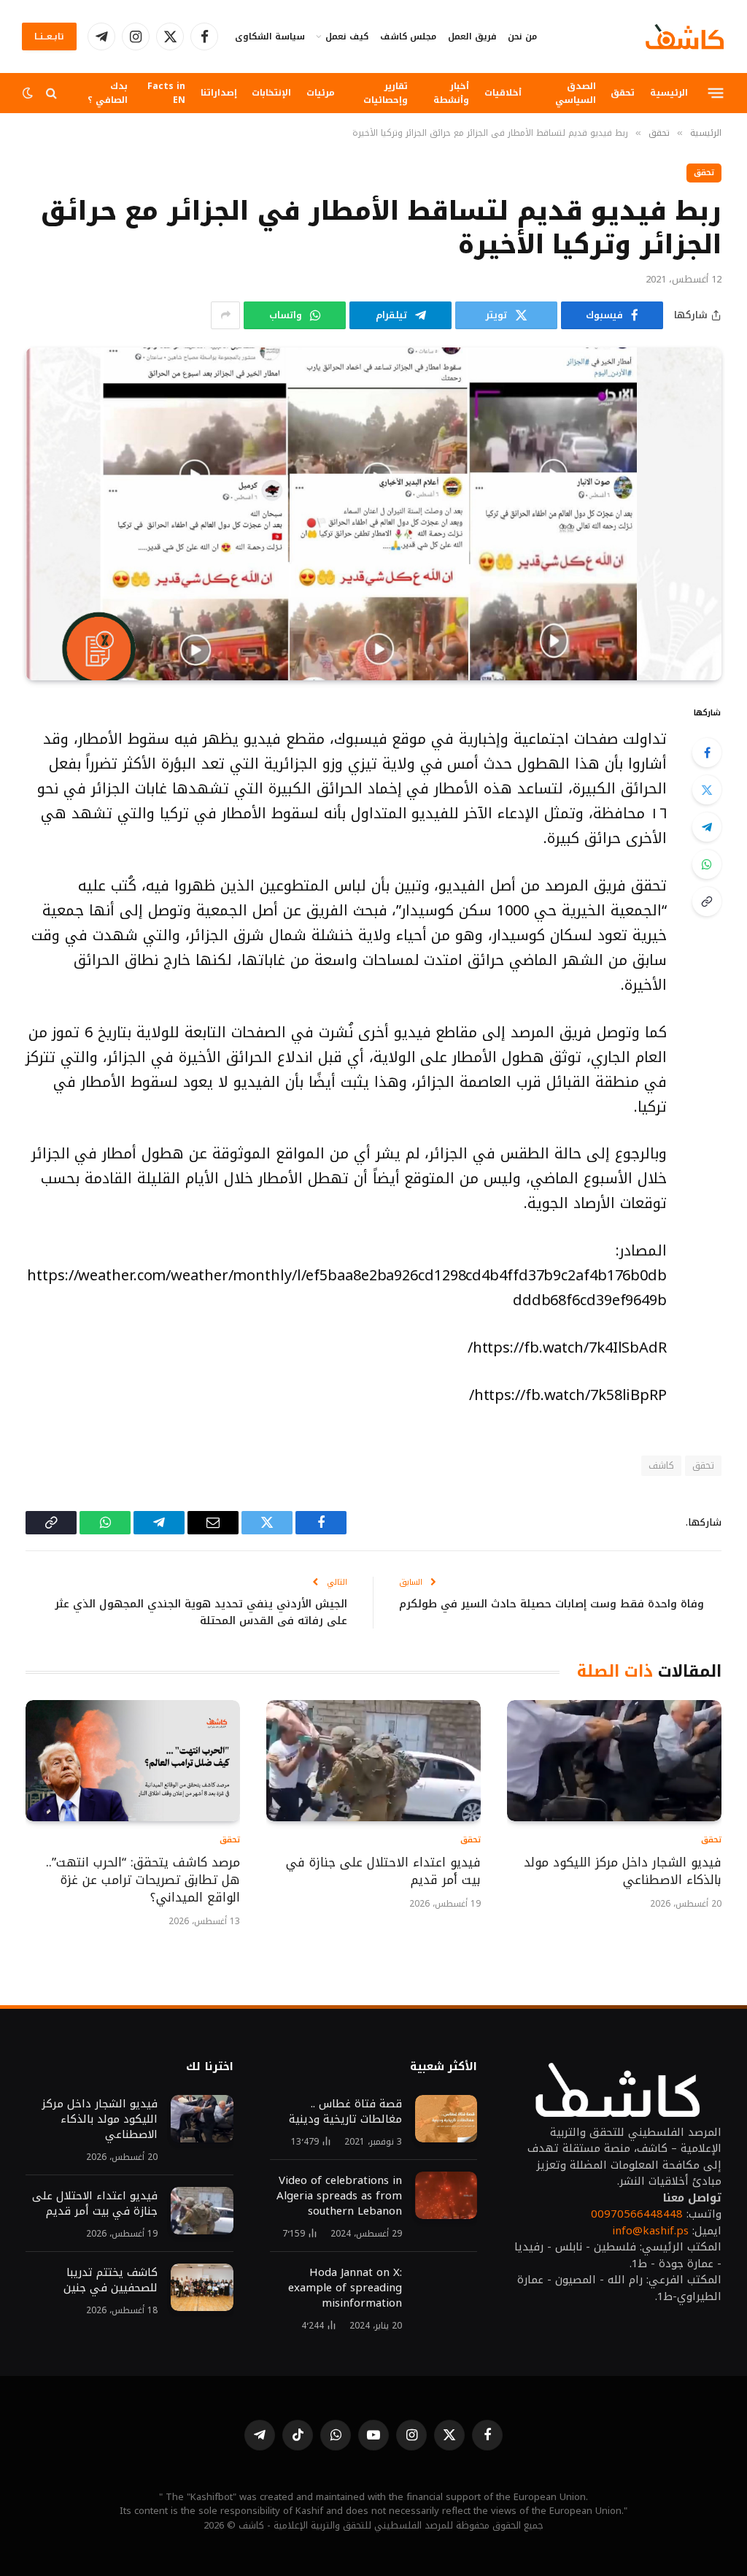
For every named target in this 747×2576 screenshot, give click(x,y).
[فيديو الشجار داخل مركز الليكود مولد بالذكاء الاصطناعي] (614, 1760)
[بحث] (51, 93)
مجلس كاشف (408, 36)
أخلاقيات (503, 92)
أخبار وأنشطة (451, 93)
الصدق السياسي (576, 93)
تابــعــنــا (49, 36)
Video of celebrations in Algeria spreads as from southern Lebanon (339, 2196)
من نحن (522, 36)
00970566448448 (637, 2214)
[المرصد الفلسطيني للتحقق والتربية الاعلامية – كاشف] (685, 36)
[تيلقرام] (707, 827)
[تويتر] (707, 790)
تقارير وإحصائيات (386, 93)
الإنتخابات (271, 92)
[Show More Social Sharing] (225, 315)
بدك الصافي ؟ (108, 93)
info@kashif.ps (650, 2231)
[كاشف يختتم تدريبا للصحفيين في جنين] (202, 2288)
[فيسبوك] (707, 753)
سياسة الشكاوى (270, 36)
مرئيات (321, 92)
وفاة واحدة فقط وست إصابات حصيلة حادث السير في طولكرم (551, 1604)
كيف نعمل (347, 36)
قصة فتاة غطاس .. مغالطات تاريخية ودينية (345, 2112)
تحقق (623, 92)
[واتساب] (707, 864)
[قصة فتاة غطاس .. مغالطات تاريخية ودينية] (446, 2119)
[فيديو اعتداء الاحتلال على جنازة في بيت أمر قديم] (373, 1760)
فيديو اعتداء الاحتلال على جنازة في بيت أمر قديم (383, 1872)
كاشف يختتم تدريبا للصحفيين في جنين (109, 2280)
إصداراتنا (219, 92)
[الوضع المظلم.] (29, 93)
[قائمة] (716, 93)
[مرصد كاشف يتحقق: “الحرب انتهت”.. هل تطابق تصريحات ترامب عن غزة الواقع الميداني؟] (133, 1760)
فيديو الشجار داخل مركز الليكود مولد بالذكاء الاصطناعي (623, 1872)
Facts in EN (166, 93)
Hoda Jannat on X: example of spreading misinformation (345, 2288)
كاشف (661, 1465)
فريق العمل (472, 36)
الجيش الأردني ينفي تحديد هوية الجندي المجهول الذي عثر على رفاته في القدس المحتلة (201, 1612)
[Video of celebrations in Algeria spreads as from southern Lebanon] (446, 2196)
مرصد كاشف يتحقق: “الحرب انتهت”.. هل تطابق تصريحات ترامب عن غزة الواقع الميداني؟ (143, 1880)
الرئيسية (669, 92)
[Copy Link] (707, 901)
